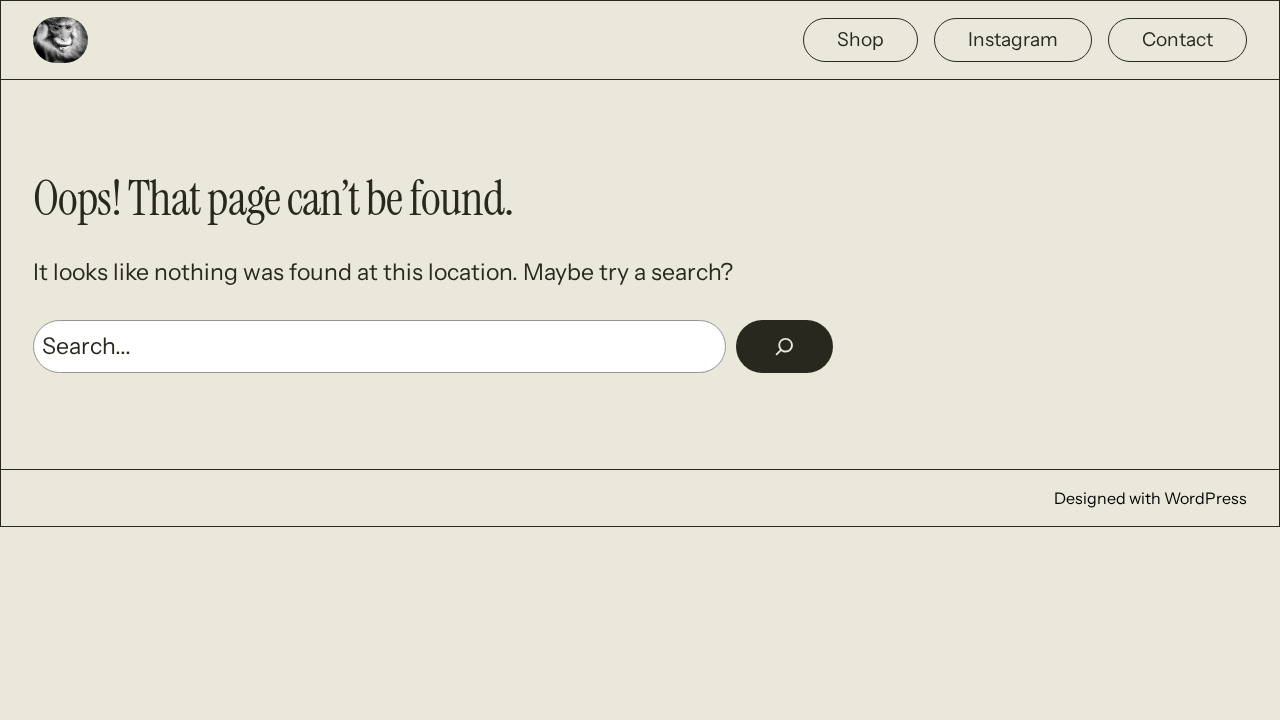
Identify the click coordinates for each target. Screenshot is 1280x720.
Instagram (1013, 39)
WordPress (1205, 498)
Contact (1177, 39)
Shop (860, 39)
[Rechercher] (784, 346)
